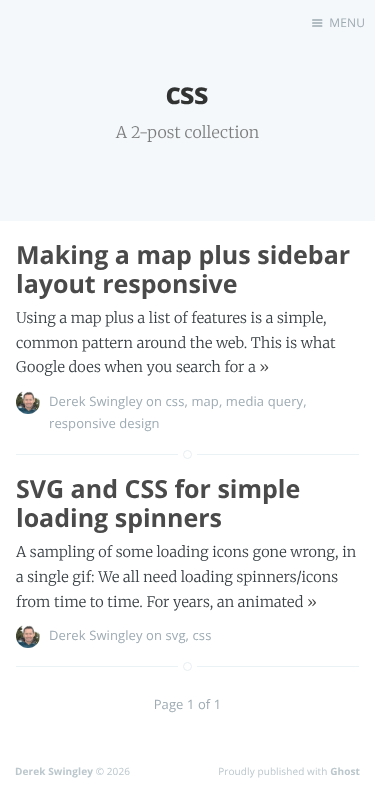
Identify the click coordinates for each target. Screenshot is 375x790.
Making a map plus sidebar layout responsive (183, 269)
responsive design (104, 423)
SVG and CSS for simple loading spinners (158, 503)
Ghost (345, 771)
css (175, 401)
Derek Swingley (96, 401)
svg (176, 635)
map (205, 401)
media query (264, 401)
